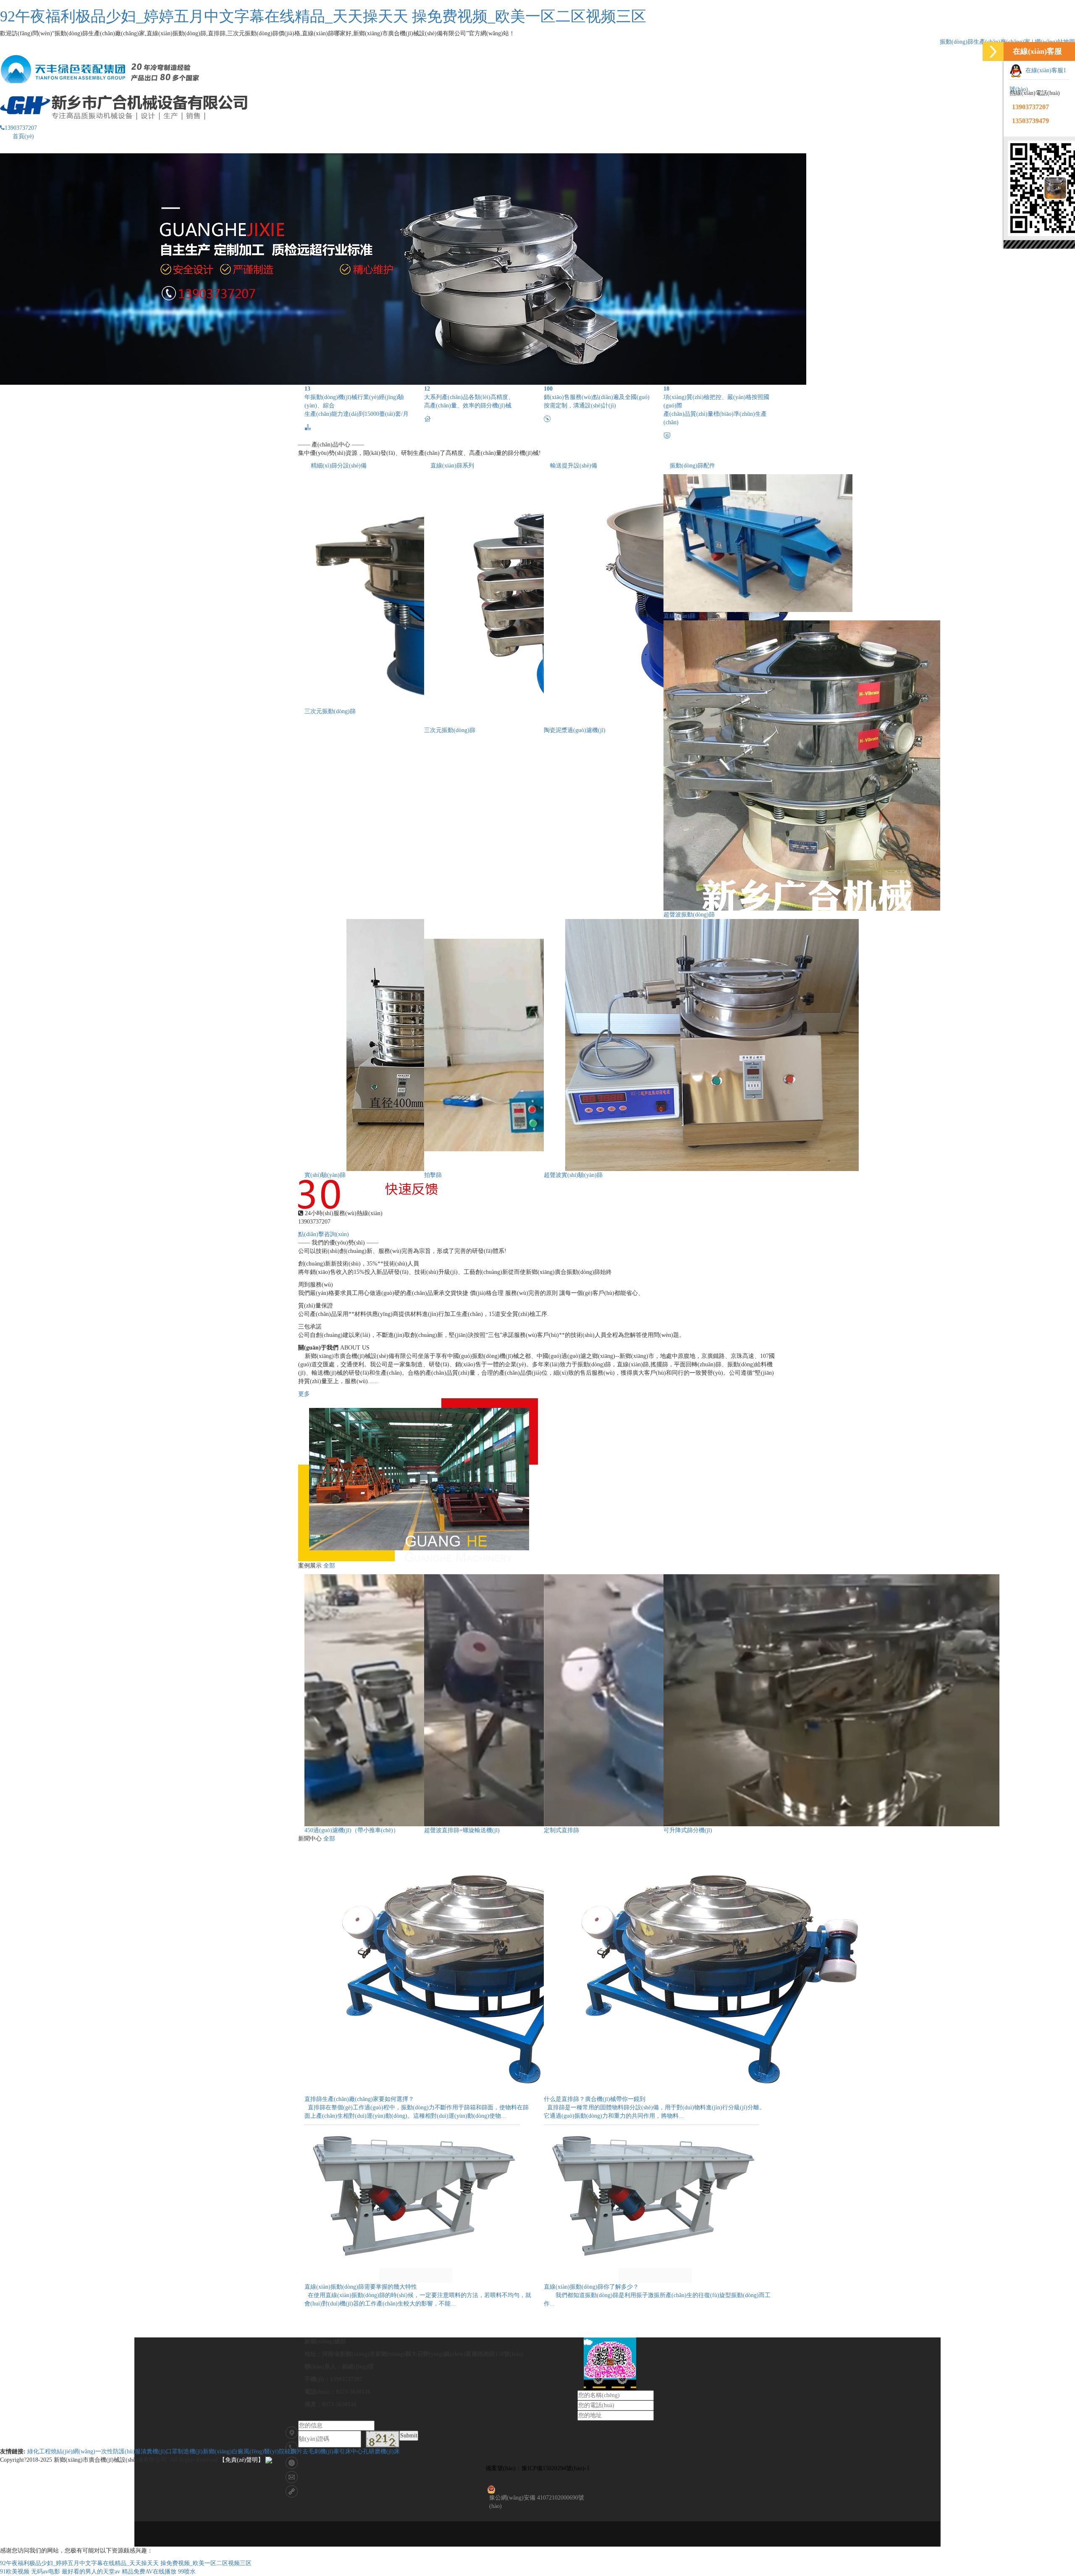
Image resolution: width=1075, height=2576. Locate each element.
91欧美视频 (15, 2572)
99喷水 (187, 2572)
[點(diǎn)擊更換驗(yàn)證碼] (383, 2439)
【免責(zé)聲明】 (241, 2460)
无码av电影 (46, 2572)
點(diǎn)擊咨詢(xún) (324, 1234)
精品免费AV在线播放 (149, 2572)
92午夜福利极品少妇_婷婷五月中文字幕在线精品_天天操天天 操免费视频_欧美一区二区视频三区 (323, 16)
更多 (304, 1394)
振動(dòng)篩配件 (692, 466)
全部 (329, 1566)
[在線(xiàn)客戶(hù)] (993, 51)
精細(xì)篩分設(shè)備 (339, 466)
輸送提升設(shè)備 (574, 466)
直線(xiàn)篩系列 (452, 466)
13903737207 (21, 128)
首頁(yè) (23, 136)
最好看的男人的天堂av (91, 2572)
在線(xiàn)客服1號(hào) (1038, 80)
